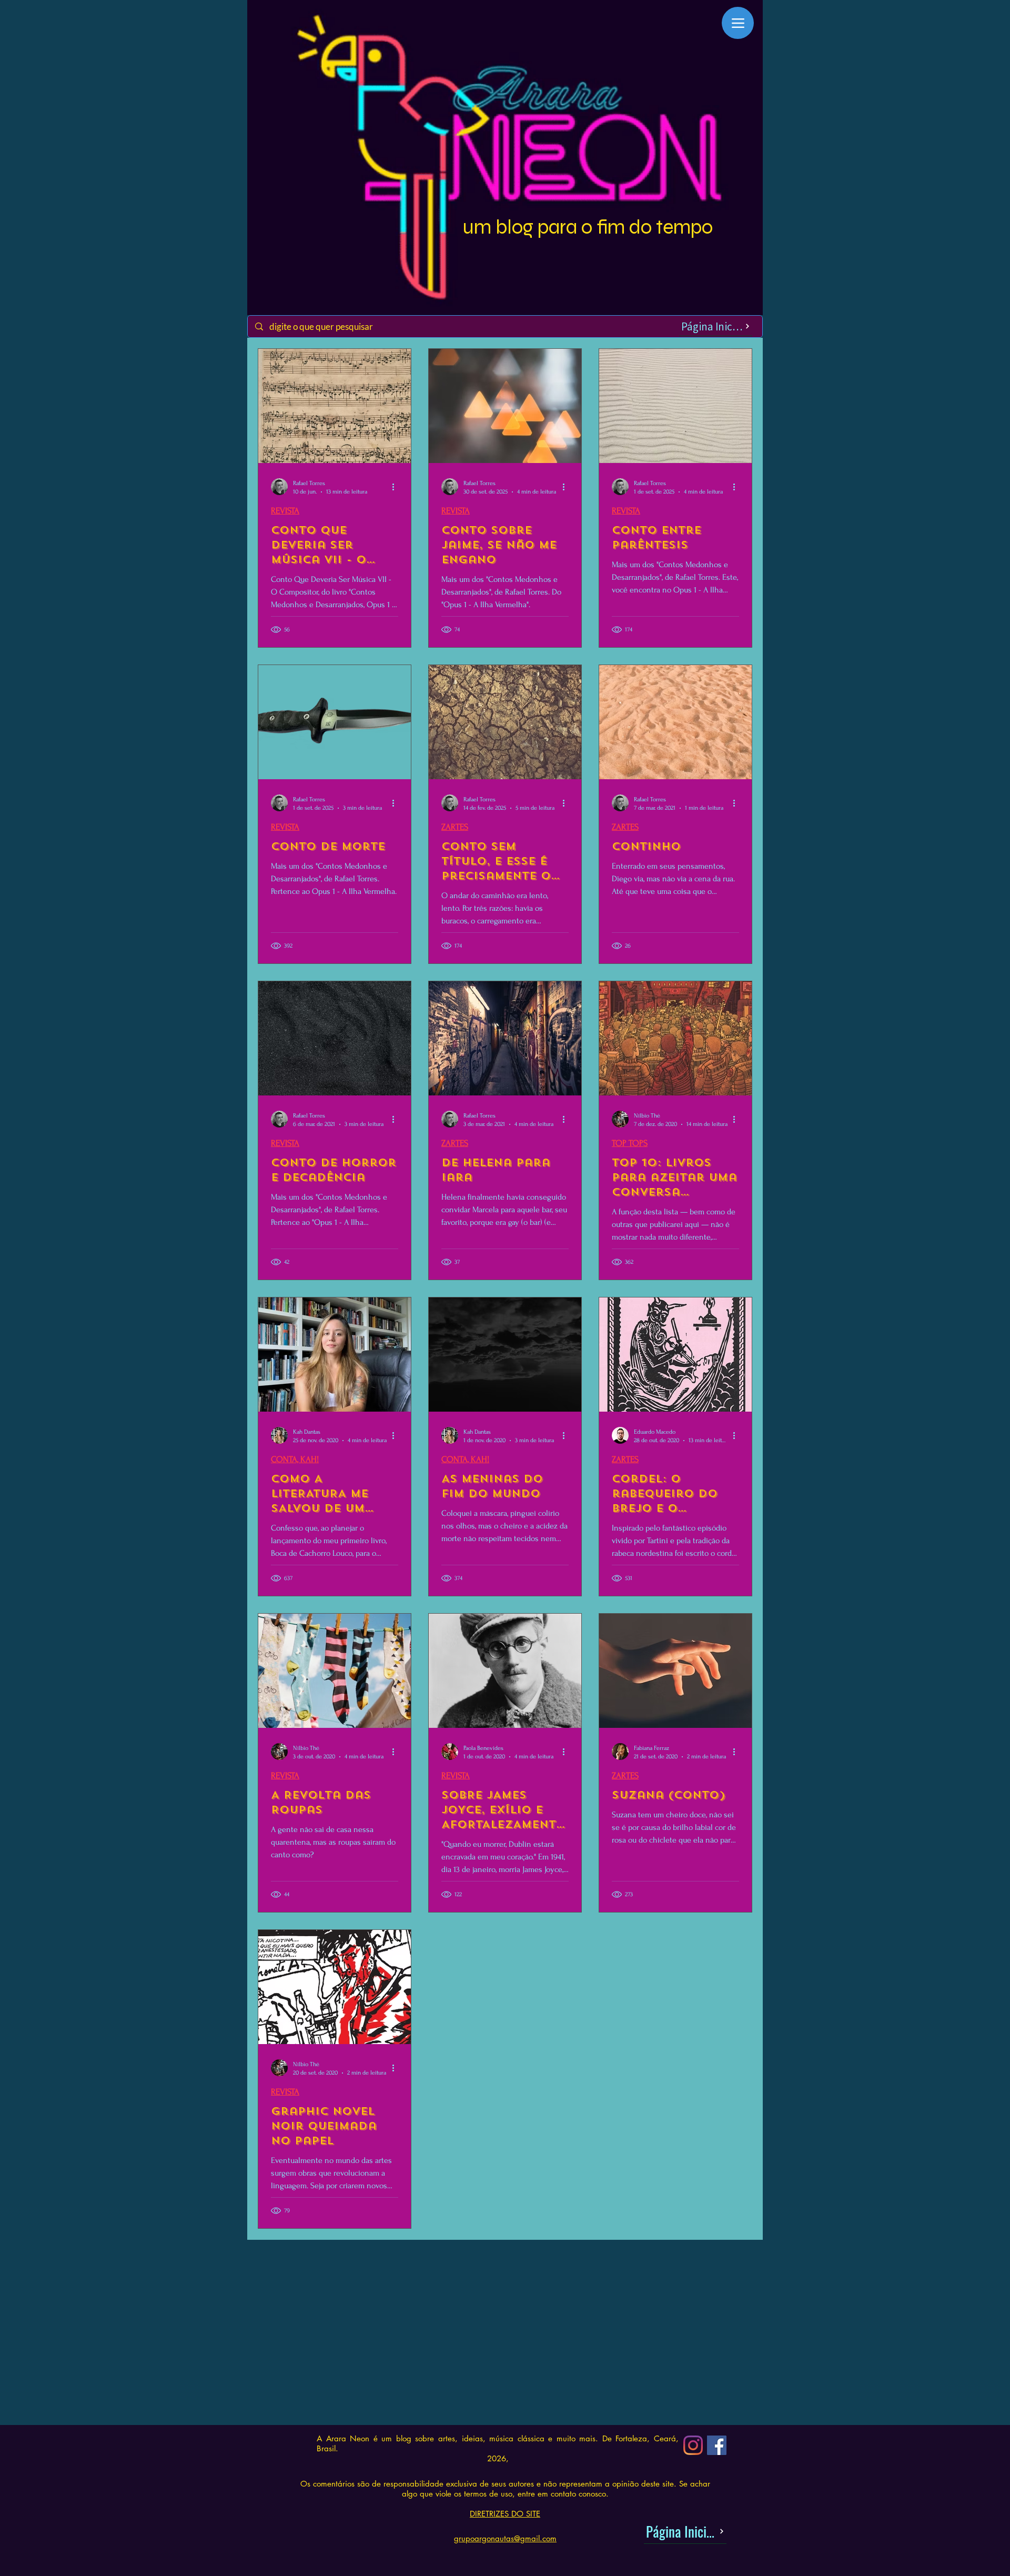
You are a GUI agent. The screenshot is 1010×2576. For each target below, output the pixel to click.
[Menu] (738, 23)
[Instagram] (693, 2445)
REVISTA (285, 511)
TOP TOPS (630, 1143)
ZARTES (455, 827)
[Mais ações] (397, 487)
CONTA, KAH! (295, 1459)
